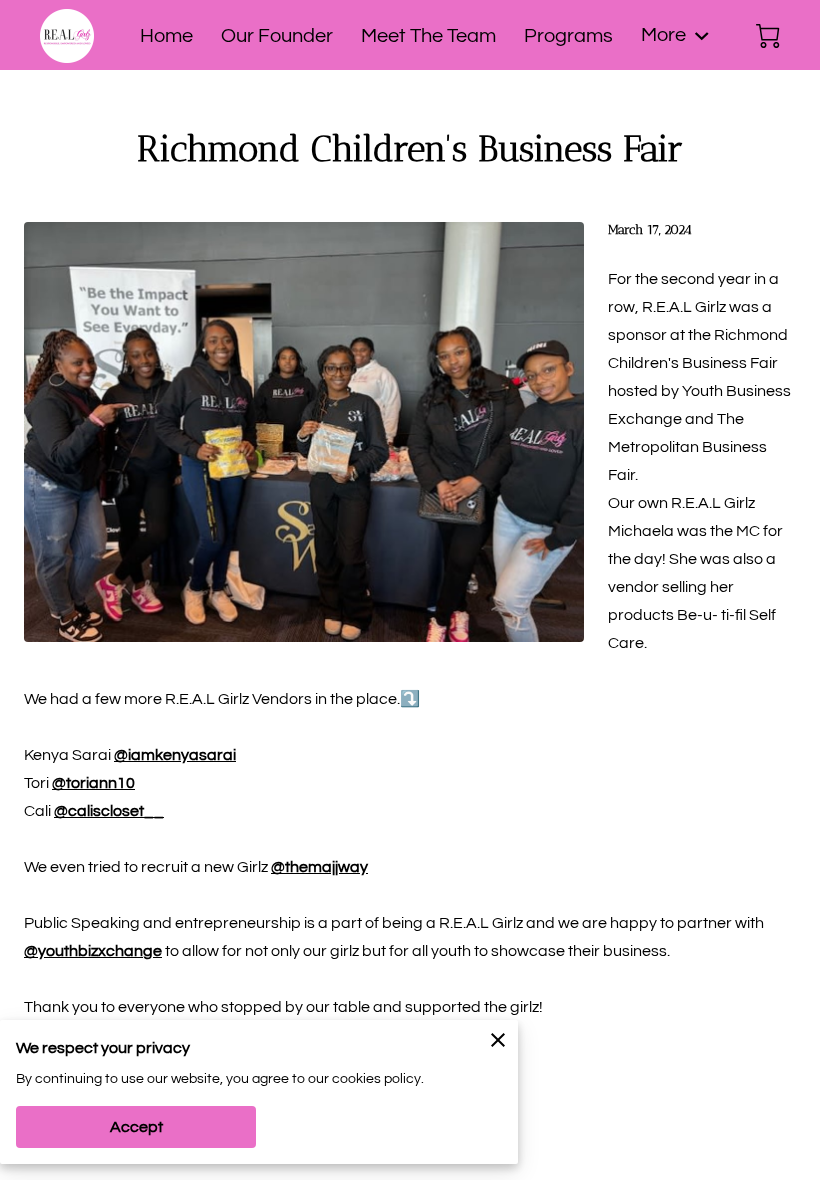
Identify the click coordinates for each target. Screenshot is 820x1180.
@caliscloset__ (109, 811)
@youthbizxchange (93, 951)
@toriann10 (93, 783)
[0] (768, 36)
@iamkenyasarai (175, 755)
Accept (136, 1127)
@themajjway (319, 867)
